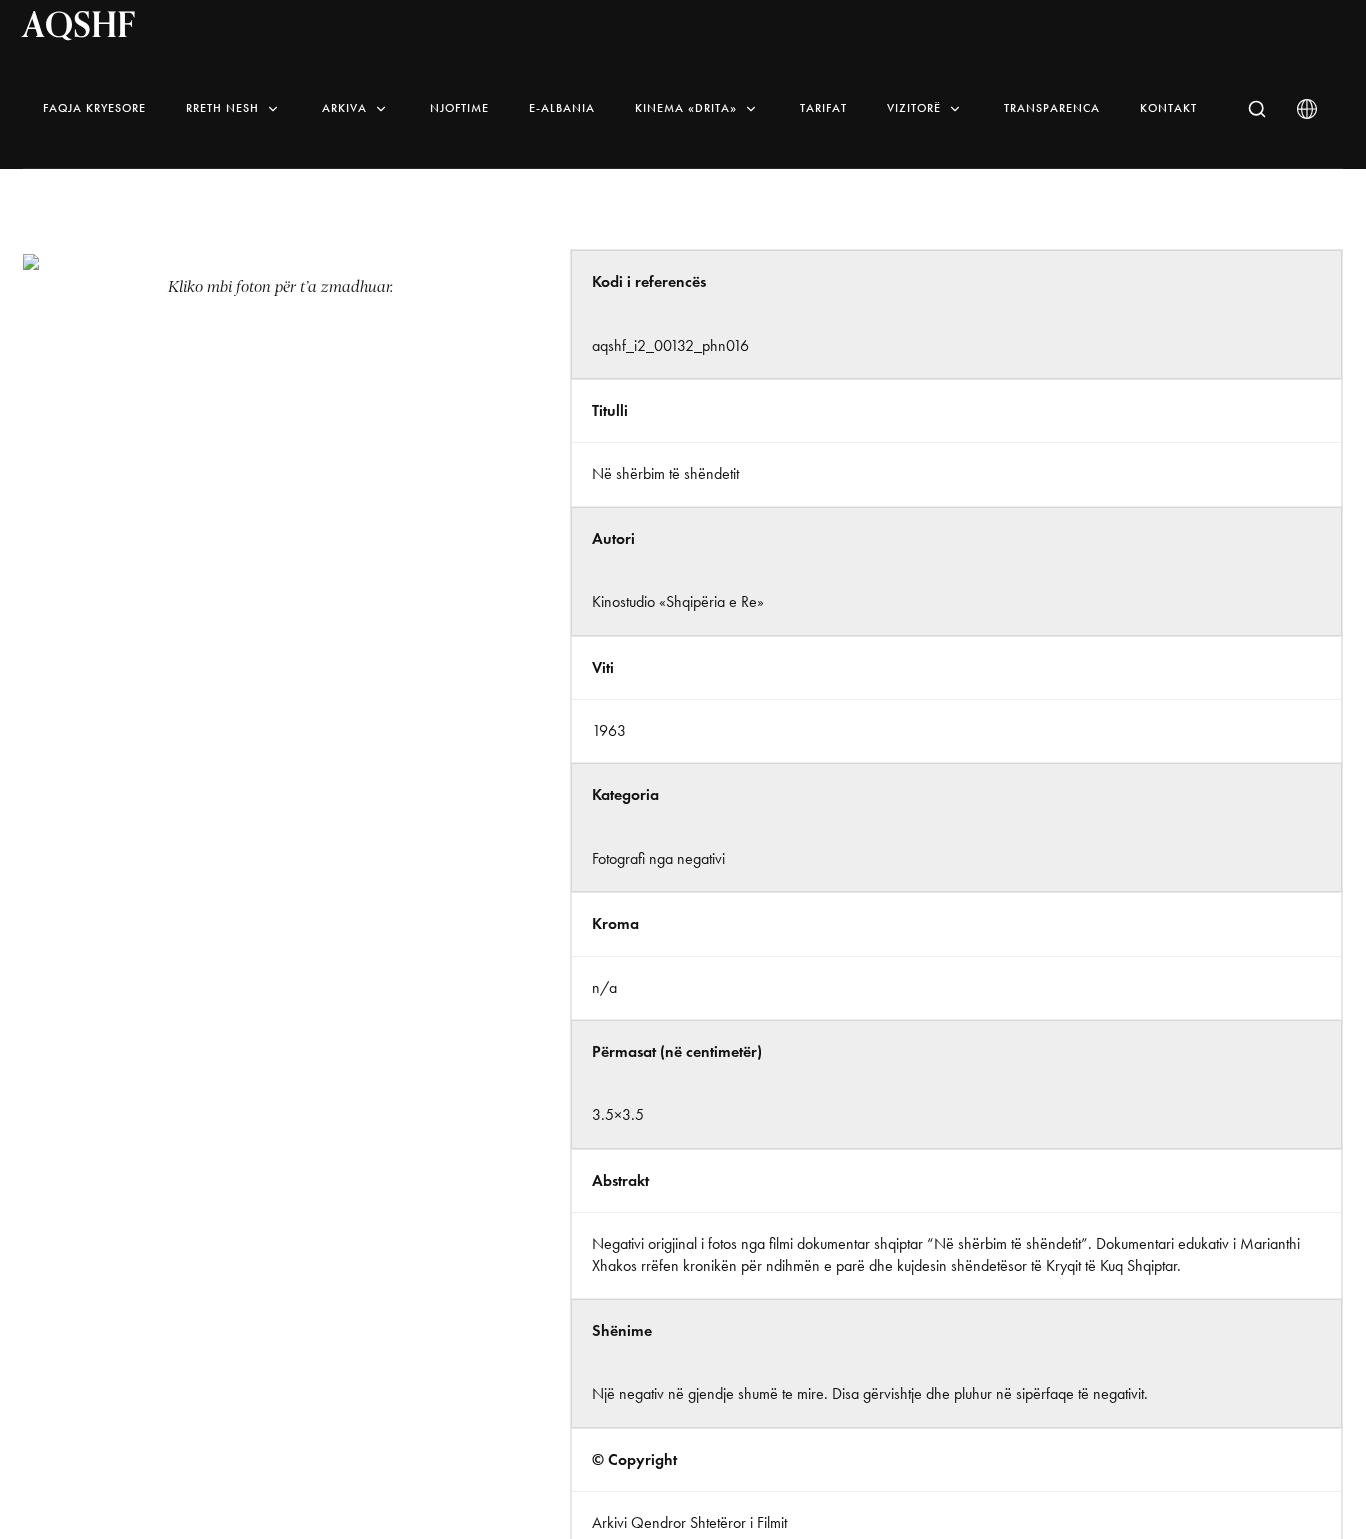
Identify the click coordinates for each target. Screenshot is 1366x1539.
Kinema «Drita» (686, 108)
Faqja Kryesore (94, 108)
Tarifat (823, 108)
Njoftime (459, 108)
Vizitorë (914, 108)
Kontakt (1168, 108)
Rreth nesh (222, 108)
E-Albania (562, 108)
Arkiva (344, 108)
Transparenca (1052, 108)
